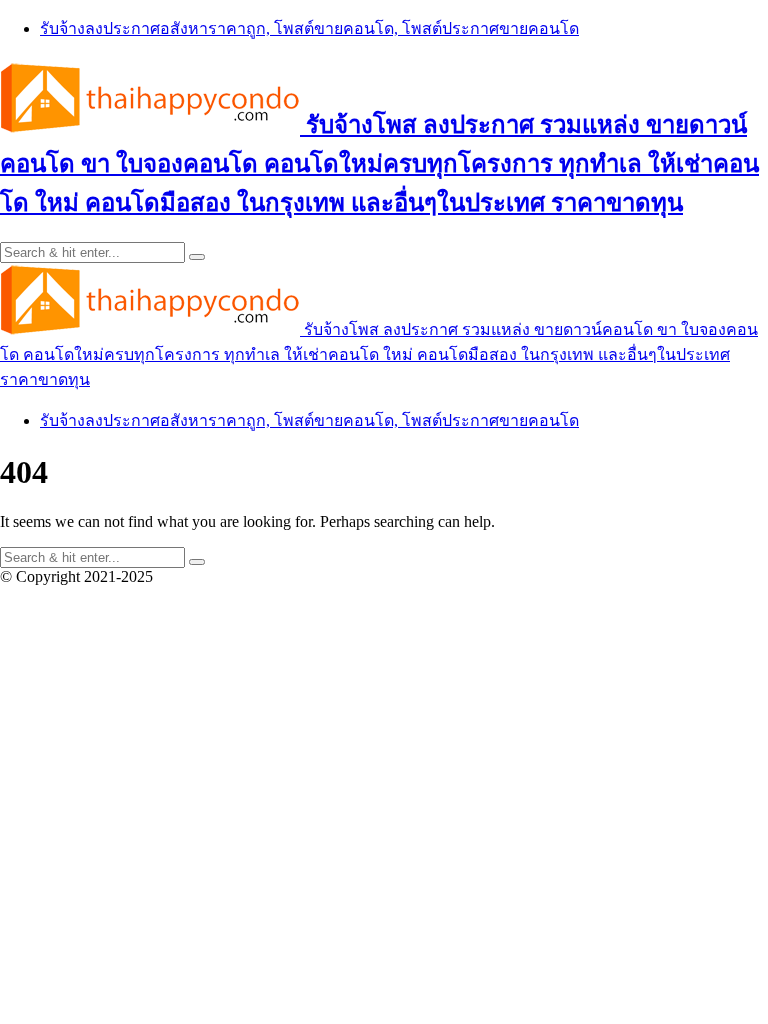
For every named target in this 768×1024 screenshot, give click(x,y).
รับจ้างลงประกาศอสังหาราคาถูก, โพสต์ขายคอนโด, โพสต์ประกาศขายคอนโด (309, 28)
